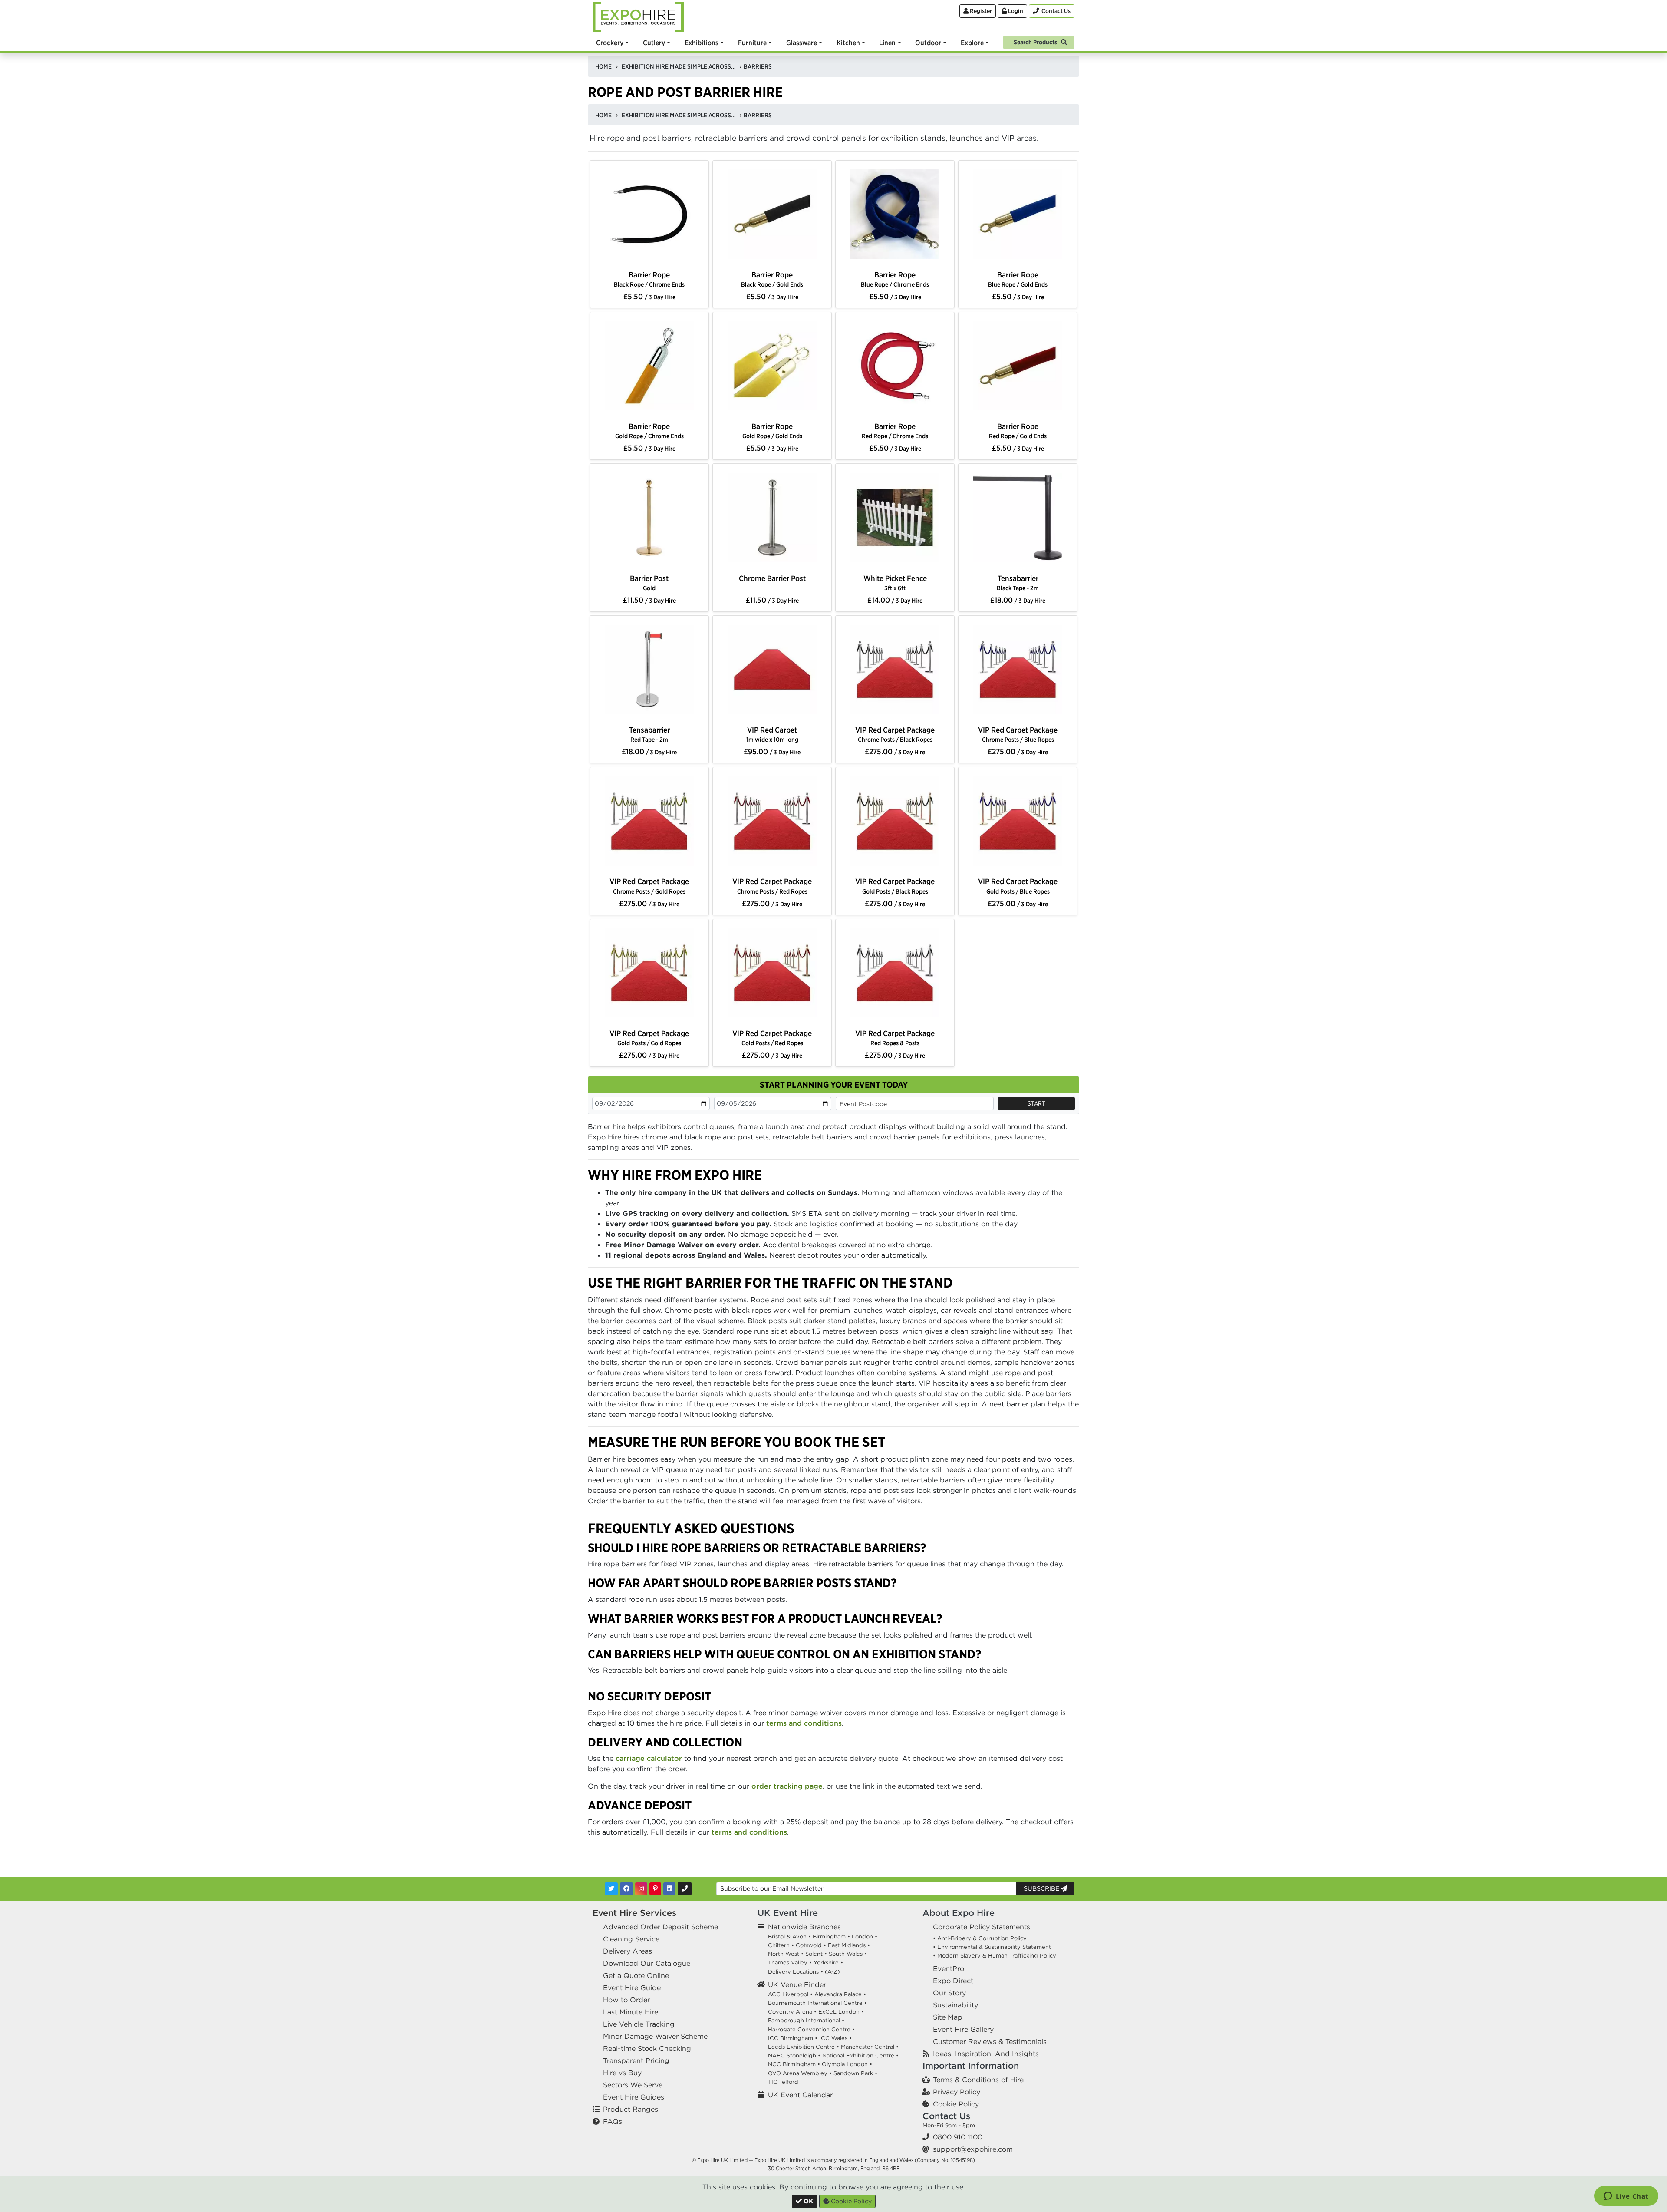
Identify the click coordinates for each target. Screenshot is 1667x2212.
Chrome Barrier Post (772, 578)
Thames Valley (788, 1963)
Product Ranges (631, 2109)
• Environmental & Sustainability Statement (992, 1947)
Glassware (802, 43)
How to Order (626, 2000)
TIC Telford (783, 2082)
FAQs (613, 2121)
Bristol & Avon (787, 1936)
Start (1036, 1103)
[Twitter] (611, 1889)
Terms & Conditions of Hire (978, 2080)
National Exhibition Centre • (860, 2055)
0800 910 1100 (958, 2137)
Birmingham (829, 1936)
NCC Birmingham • (794, 2064)
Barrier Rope (649, 279)
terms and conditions (804, 1723)
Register (980, 11)
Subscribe (1042, 1888)
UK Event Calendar (800, 2095)
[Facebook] (626, 1889)
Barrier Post (649, 583)
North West (784, 1954)
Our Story (949, 1993)
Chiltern (779, 1945)
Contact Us (946, 2116)
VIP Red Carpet (772, 734)
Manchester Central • (870, 2047)
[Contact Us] (685, 1889)
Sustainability (955, 2005)
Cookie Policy (956, 2104)
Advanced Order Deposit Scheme (661, 1927)
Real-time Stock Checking (647, 2048)
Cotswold (809, 1945)
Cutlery (654, 43)
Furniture (752, 43)
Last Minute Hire (631, 2012)
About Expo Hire (959, 1913)
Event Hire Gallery (963, 2029)
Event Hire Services (634, 1913)
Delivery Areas (628, 1951)
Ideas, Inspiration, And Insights (986, 2054)
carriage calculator (649, 1758)
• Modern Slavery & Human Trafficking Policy (995, 1956)
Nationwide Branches (804, 1927)
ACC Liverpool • (790, 1994)
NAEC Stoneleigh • (794, 2055)
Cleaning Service (631, 1939)
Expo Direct (953, 1981)
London (862, 1936)
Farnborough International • (806, 2020)
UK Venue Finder (797, 1984)
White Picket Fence (895, 583)
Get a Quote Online (636, 1975)
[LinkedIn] (669, 1889)
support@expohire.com (973, 2149)
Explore (972, 43)
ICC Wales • (835, 2038)
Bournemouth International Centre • (817, 2003)
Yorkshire (826, 1963)
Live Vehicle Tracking (639, 2024)
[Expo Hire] (638, 16)
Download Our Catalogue (647, 1963)
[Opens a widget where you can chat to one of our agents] (1626, 2197)
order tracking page (787, 1786)
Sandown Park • (855, 2073)
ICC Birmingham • (793, 2038)
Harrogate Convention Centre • (811, 2029)
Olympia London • (847, 2064)
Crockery (610, 43)
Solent (814, 1954)
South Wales (846, 1954)
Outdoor (928, 43)
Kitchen (848, 43)
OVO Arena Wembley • (800, 2073)
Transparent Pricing (636, 2060)
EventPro (949, 1968)
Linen (887, 43)
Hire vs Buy (622, 2073)
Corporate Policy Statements (982, 1927)
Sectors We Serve (633, 2085)
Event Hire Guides (634, 2097)
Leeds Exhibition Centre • (804, 2047)
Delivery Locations (793, 1972)
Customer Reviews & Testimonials (990, 2041)
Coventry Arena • (792, 2012)
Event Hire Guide (632, 1987)
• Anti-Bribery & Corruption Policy (980, 1938)
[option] (649, 216)
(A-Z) (832, 1972)
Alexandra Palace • (840, 1994)
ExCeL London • (841, 2012)
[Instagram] (641, 1889)
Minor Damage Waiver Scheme (655, 2036)
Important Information (971, 2065)
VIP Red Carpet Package (895, 734)
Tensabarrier (1018, 583)
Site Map (948, 2017)
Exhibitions (702, 43)
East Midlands (847, 1945)
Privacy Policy (957, 2092)
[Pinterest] (655, 1889)
